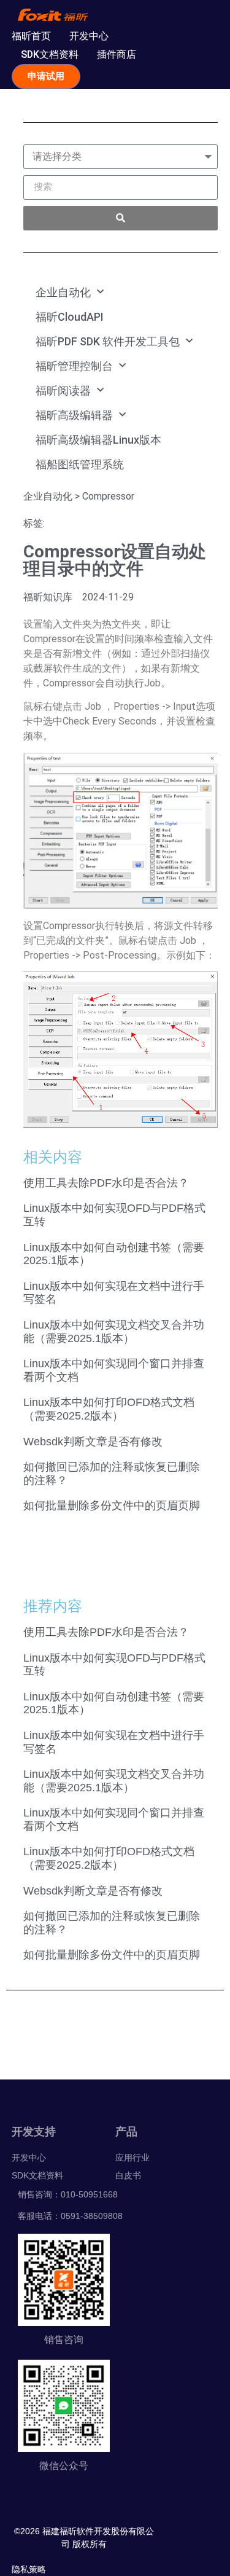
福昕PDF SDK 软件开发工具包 (108, 341)
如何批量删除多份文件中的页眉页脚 (112, 1506)
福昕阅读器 (63, 391)
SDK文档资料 (50, 54)
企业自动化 (63, 292)
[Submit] (121, 218)
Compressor (108, 496)
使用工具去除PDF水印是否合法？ (106, 1183)
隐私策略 (29, 2569)
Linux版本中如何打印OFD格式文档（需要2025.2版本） (109, 1409)
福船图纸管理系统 (80, 464)
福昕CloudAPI (70, 317)
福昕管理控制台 (74, 366)
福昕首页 (31, 36)
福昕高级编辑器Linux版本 (98, 440)
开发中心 (89, 36)
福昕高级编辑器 (74, 415)
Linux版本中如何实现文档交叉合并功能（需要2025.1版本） (114, 1332)
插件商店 (117, 54)
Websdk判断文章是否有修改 (93, 1442)
